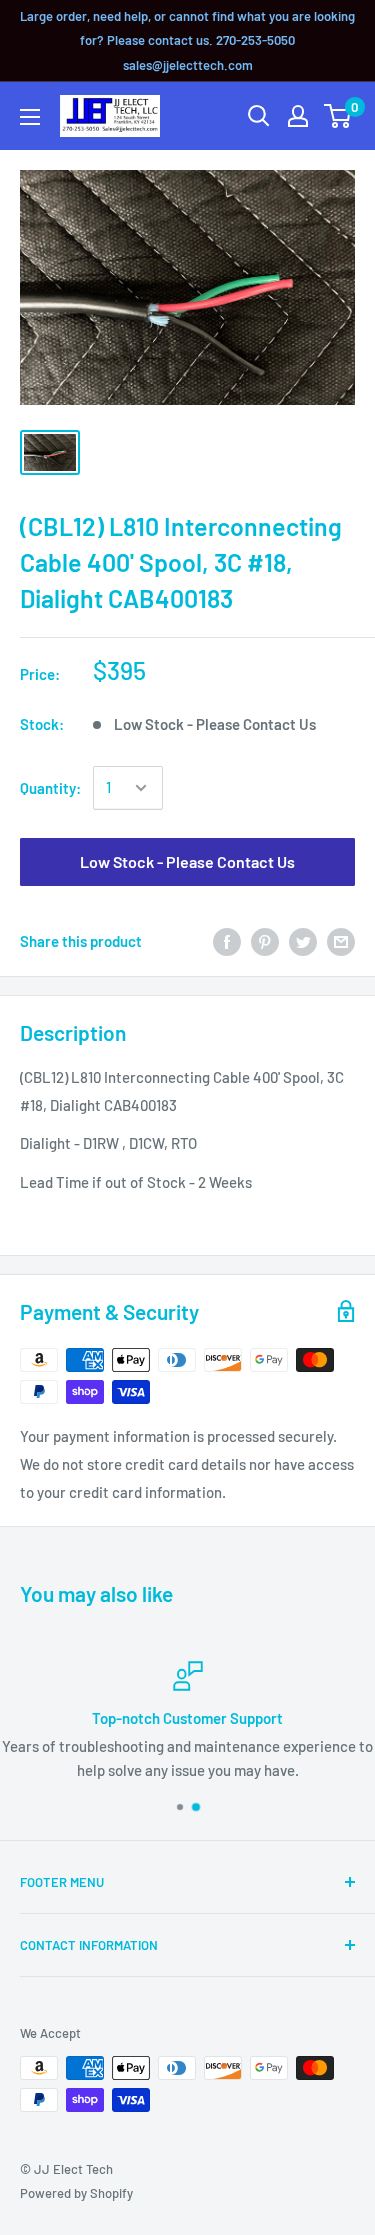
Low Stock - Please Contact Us (187, 861)
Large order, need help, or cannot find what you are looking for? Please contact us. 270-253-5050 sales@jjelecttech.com (187, 40)
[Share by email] (341, 941)
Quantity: (50, 788)
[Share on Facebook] (227, 941)
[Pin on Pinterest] (265, 941)
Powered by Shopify (76, 2193)
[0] (338, 116)
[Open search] (259, 116)
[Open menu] (30, 117)
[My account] (298, 116)
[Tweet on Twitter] (303, 941)
